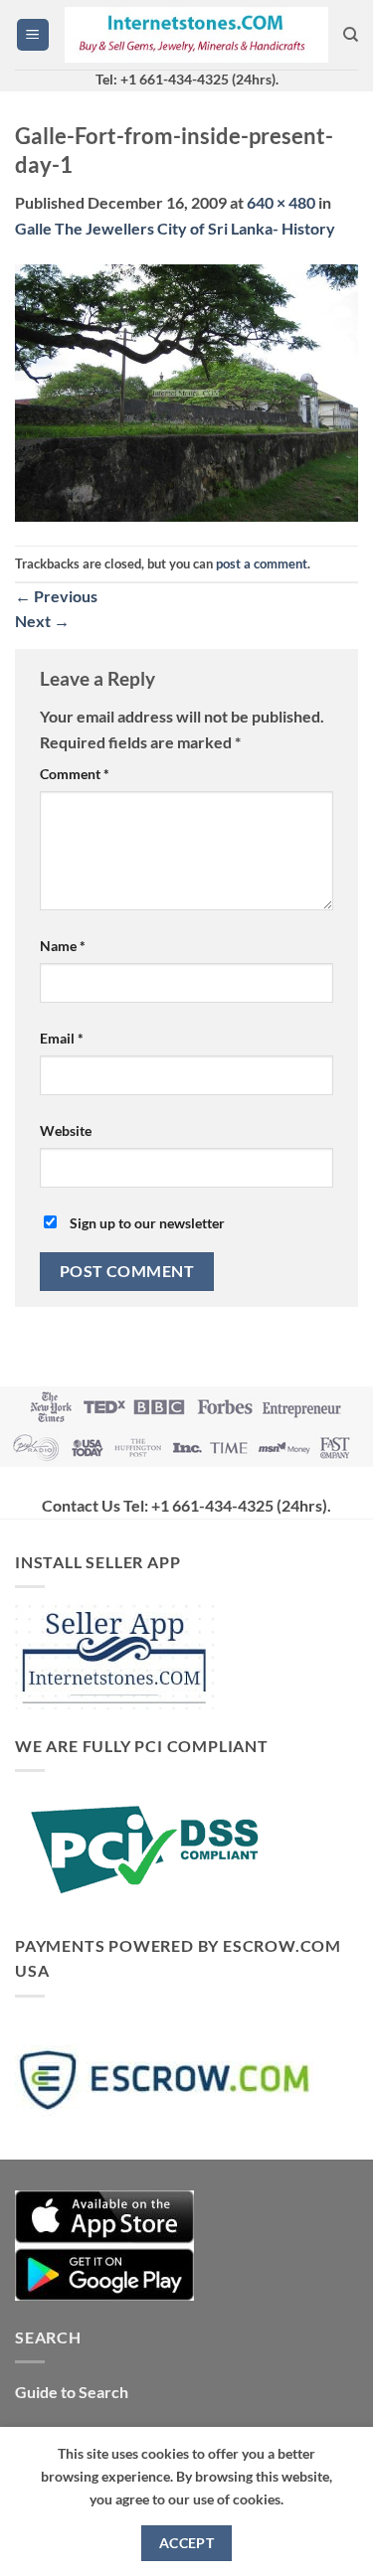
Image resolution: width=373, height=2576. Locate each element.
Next (42, 621)
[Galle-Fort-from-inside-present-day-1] (186, 391)
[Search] (351, 35)
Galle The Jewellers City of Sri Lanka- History (175, 228)
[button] (33, 35)
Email (62, 1038)
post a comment (262, 563)
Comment (75, 774)
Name (63, 946)
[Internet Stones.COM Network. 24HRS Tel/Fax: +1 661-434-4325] (196, 35)
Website (66, 1130)
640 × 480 (281, 202)
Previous (56, 596)
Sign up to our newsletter (146, 1223)
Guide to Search (72, 2392)
